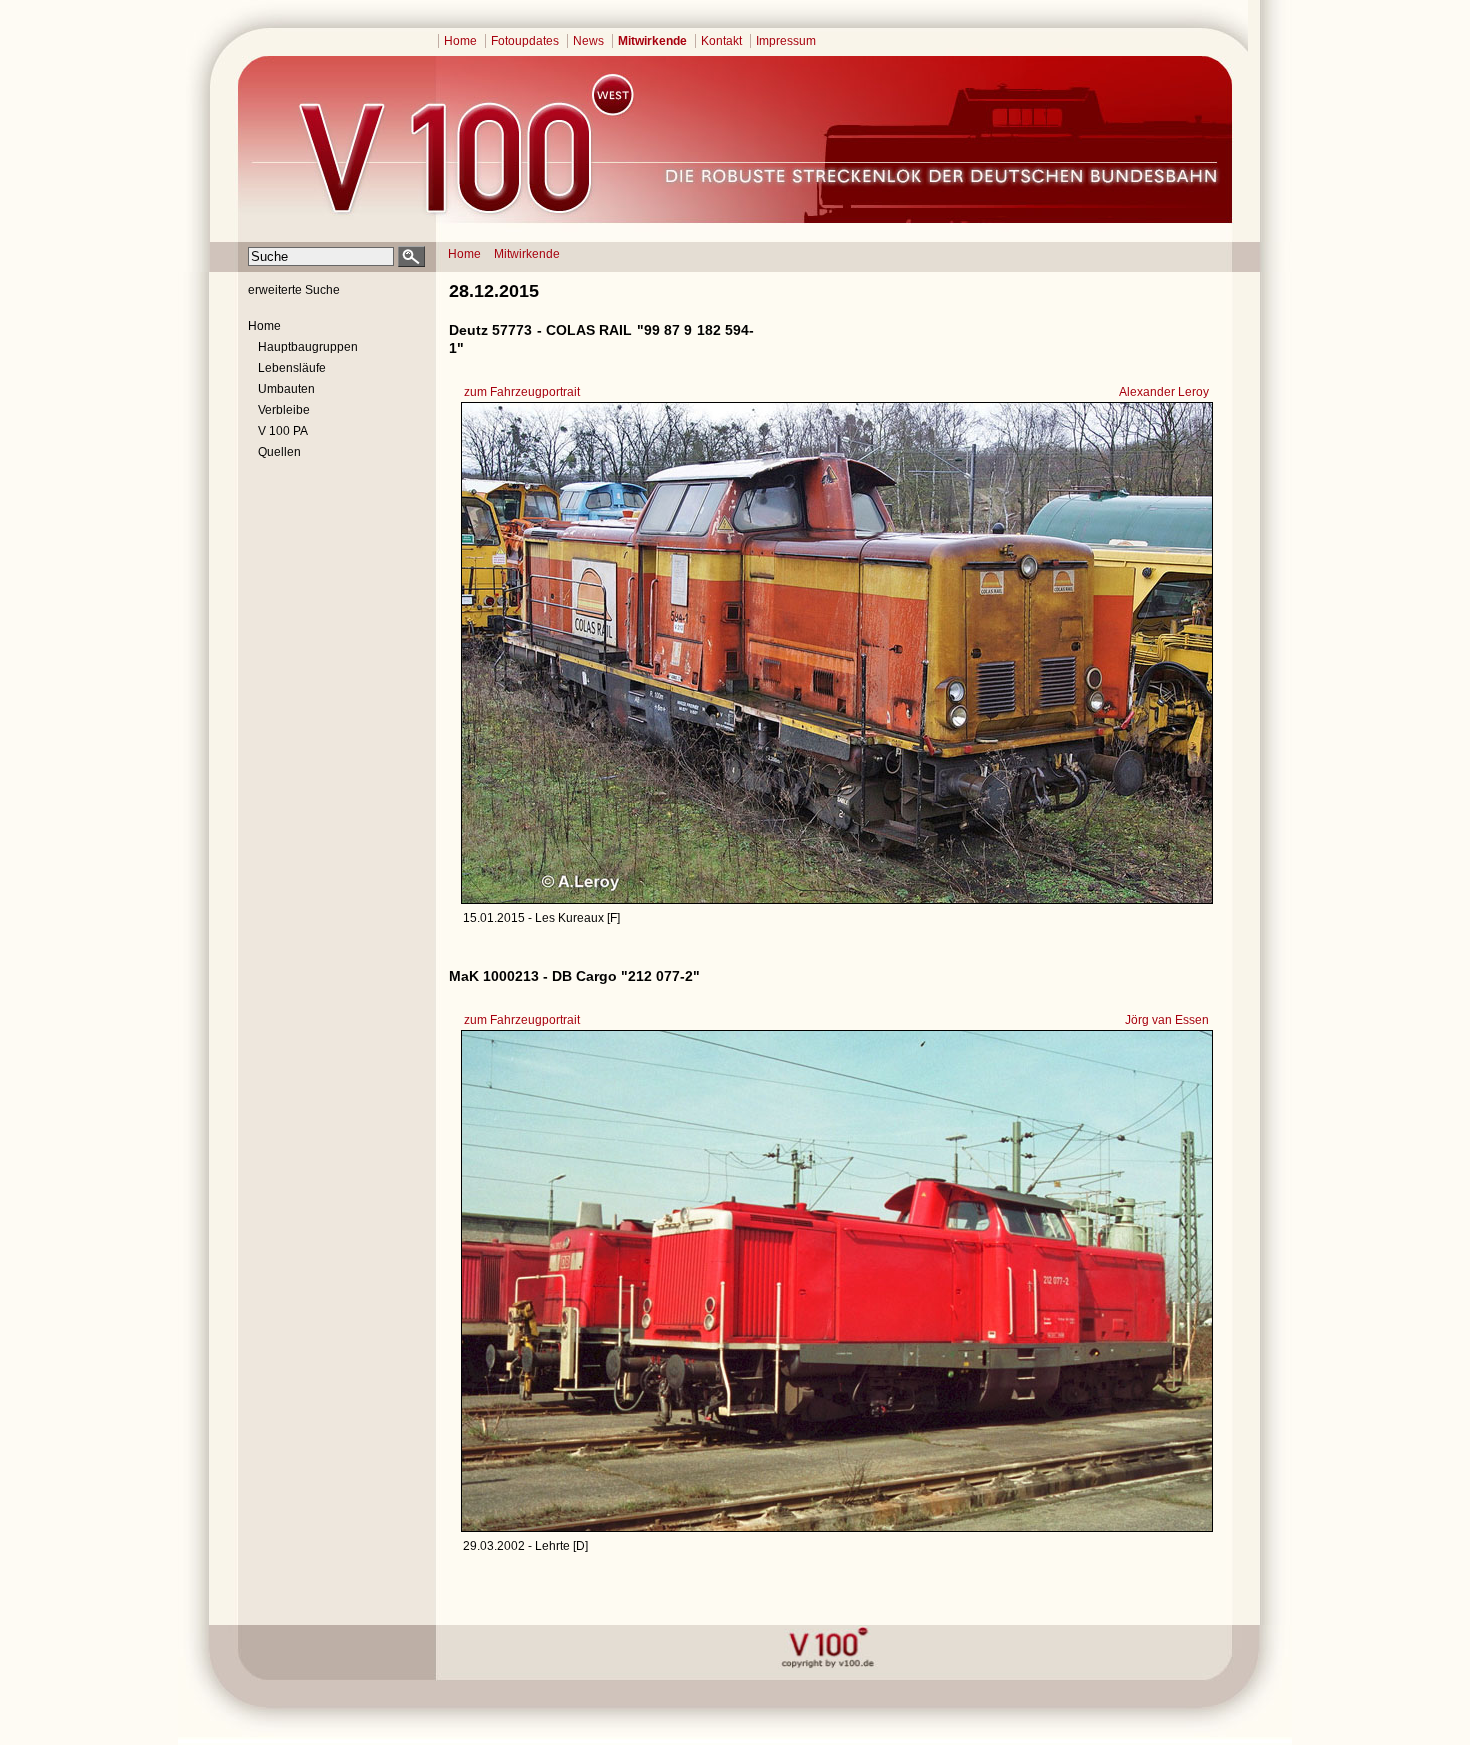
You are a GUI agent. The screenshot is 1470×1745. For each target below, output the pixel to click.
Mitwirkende (652, 41)
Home (460, 41)
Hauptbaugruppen (308, 347)
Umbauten (286, 389)
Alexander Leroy (1164, 392)
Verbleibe (284, 410)
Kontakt (721, 41)
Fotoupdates (525, 41)
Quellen (279, 452)
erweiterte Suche (294, 290)
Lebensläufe (292, 368)
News (588, 41)
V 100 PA (283, 431)
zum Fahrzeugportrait (522, 392)
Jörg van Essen (1167, 1020)
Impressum (786, 41)
